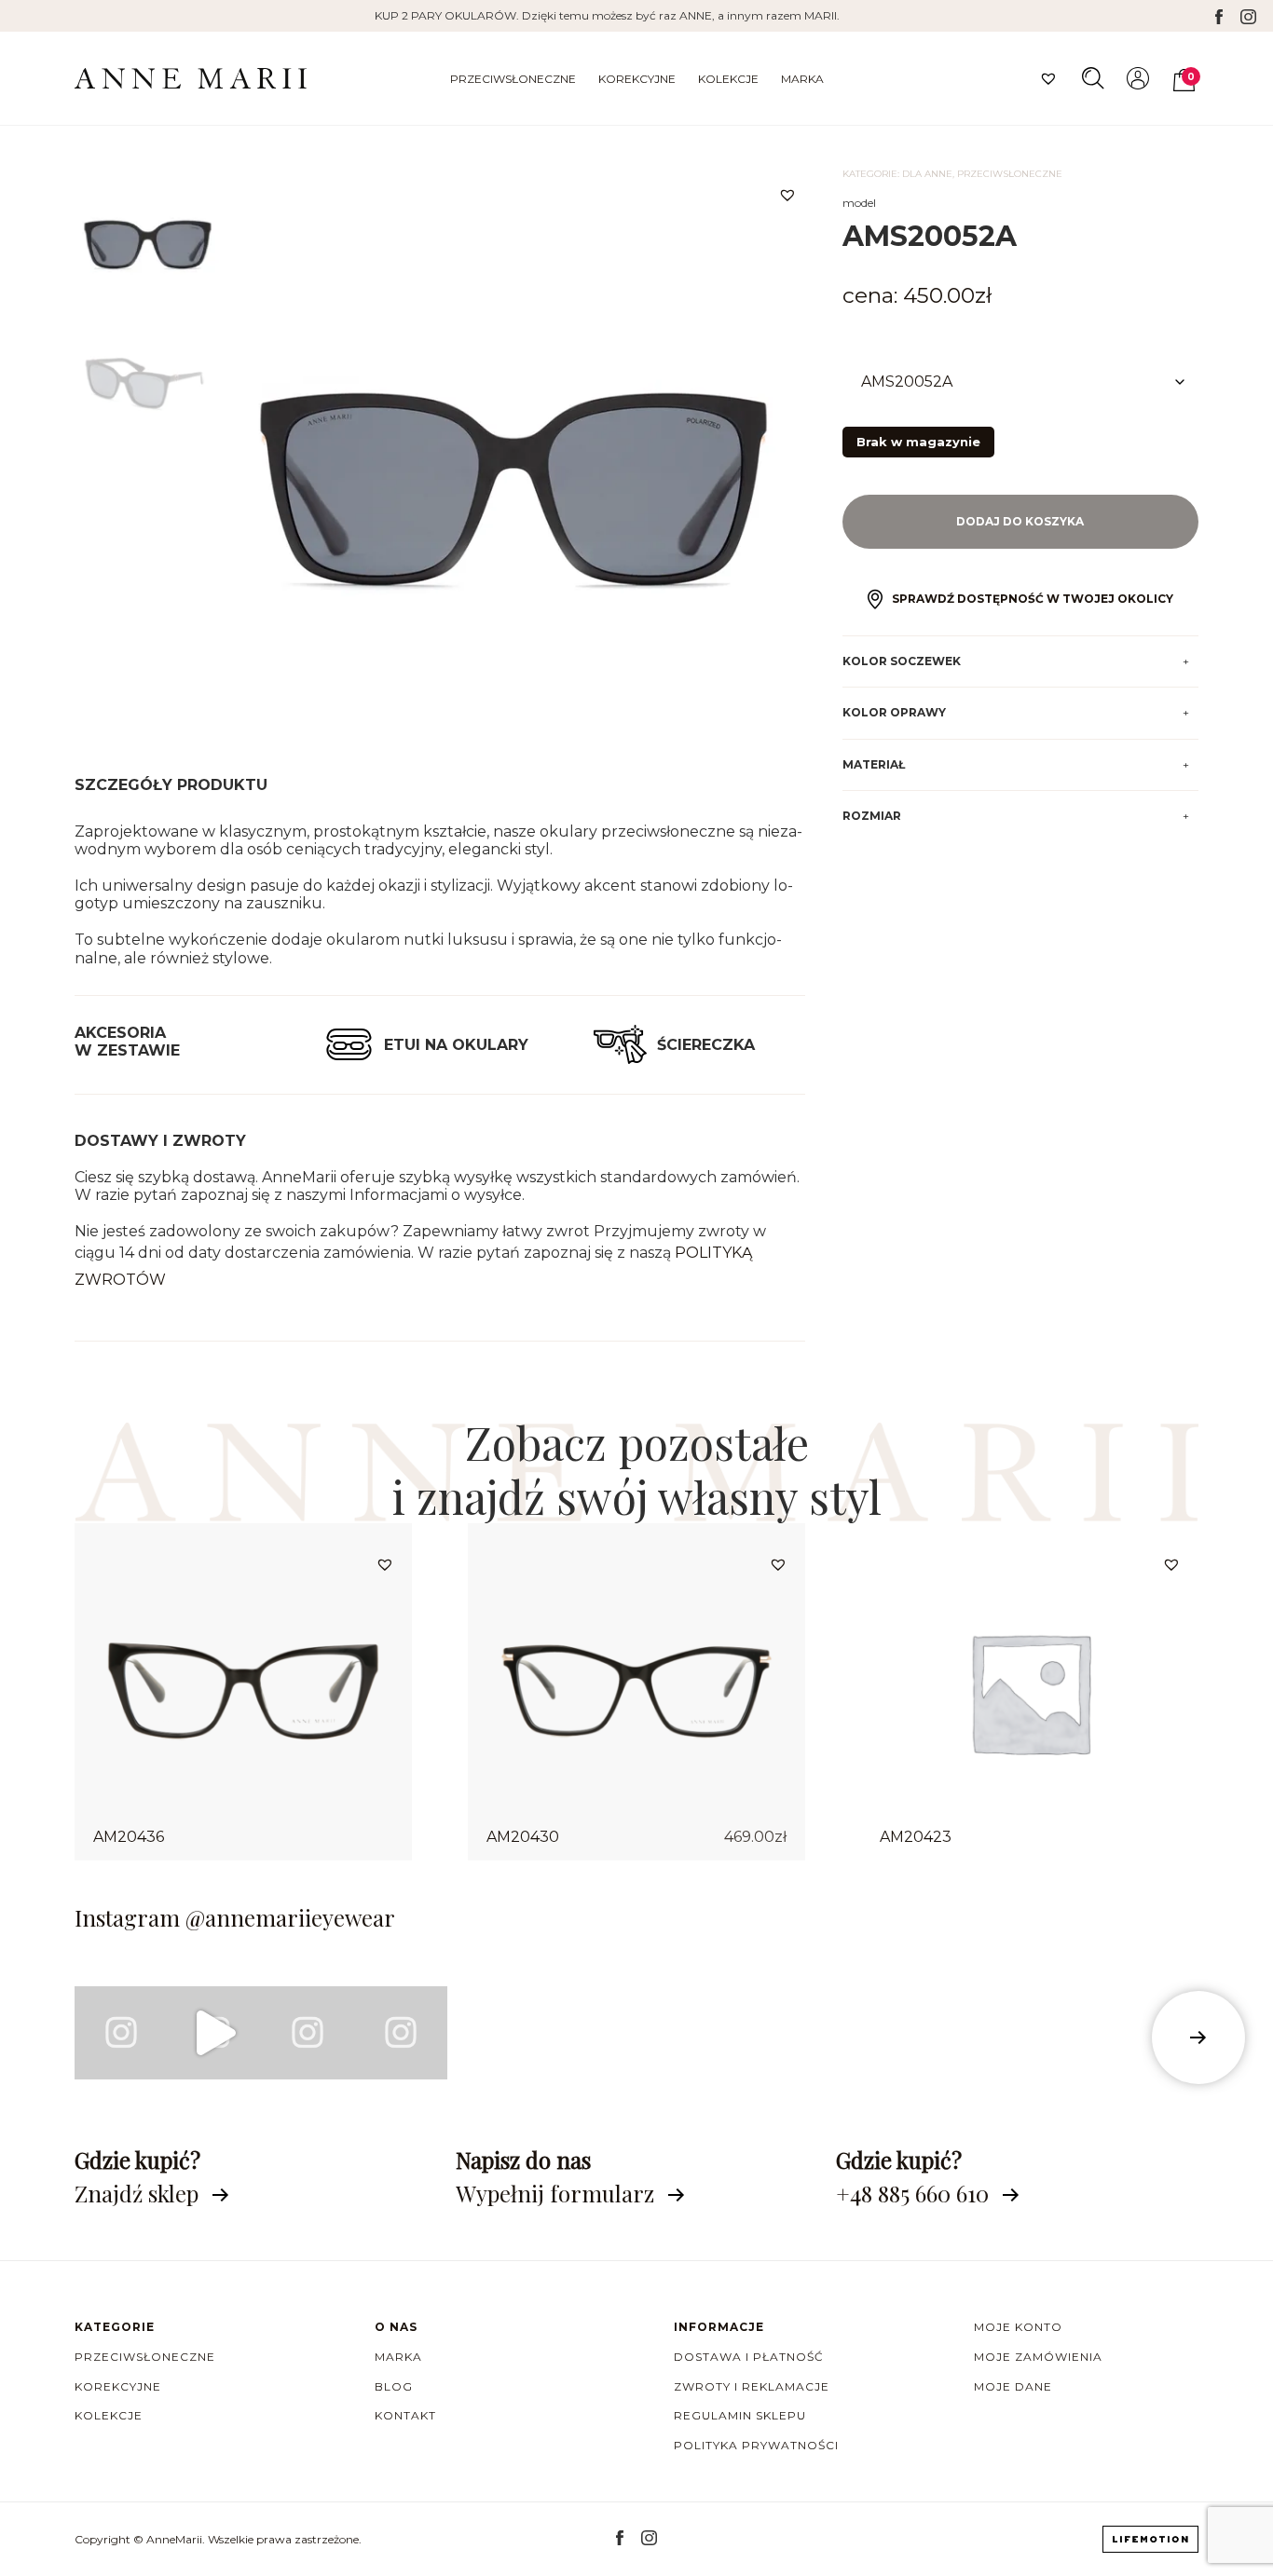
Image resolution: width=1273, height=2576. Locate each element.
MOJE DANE (1013, 2386)
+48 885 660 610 (912, 2193)
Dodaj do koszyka (1020, 521)
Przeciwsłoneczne (1010, 174)
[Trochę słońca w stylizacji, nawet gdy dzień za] (308, 2033)
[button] (787, 195)
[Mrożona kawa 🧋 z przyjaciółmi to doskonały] (121, 2033)
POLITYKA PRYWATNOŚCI (756, 2445)
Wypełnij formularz (555, 2193)
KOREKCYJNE (637, 79)
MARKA (802, 79)
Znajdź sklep (137, 2193)
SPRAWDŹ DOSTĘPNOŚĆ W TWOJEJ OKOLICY (1033, 599)
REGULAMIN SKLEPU (740, 2415)
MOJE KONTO (1018, 2327)
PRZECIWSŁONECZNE (513, 79)
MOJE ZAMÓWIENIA (1038, 2357)
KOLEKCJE (728, 79)
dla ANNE (927, 174)
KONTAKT (405, 2415)
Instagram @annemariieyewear (235, 1917)
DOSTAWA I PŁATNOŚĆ (749, 2357)
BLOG (394, 2386)
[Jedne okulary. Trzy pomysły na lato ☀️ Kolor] (214, 2033)
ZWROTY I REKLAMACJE (752, 2386)
